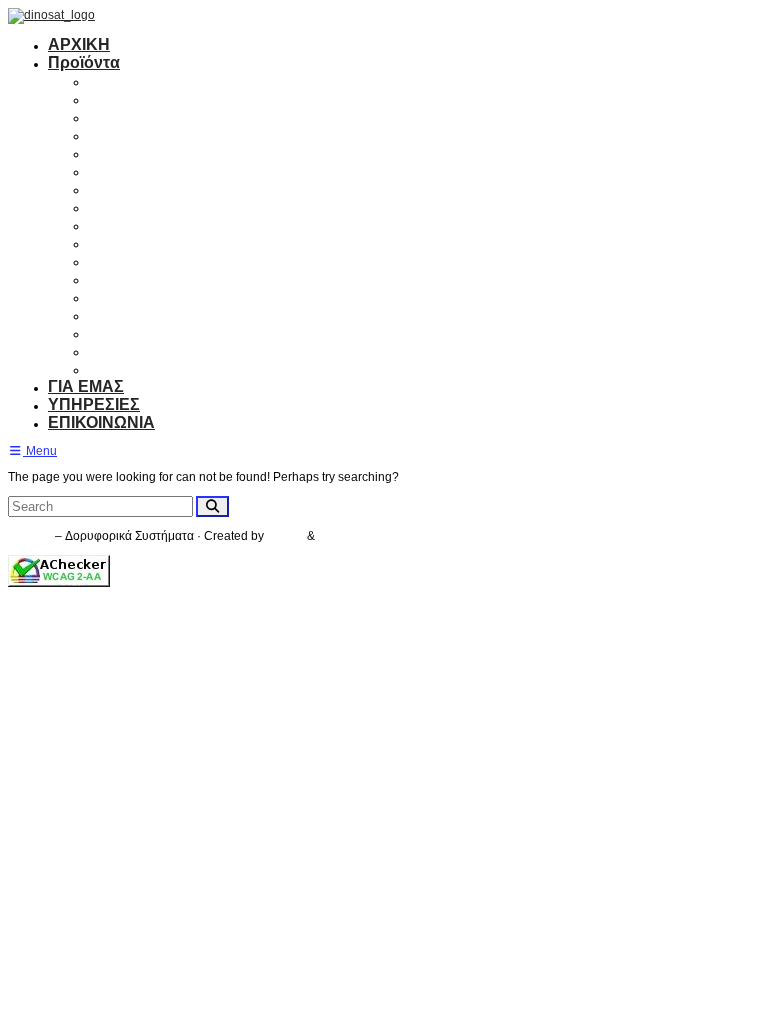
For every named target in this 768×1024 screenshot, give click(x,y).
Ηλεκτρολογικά (145, 350)
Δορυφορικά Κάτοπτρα (176, 80)
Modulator (126, 224)
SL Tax (287, 536)
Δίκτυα (113, 332)
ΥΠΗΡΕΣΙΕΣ (94, 404)
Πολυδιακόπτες (146, 152)
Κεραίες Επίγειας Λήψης (180, 98)
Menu (40, 451)
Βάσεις (114, 242)
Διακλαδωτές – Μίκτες (171, 188)
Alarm (110, 296)
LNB (105, 170)
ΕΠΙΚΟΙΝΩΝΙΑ (101, 422)
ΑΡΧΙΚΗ (79, 44)
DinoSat (30, 536)
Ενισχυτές (125, 134)
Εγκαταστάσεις (145, 368)
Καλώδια (122, 206)
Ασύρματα (127, 278)
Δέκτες (113, 116)
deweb (336, 536)
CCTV (110, 314)
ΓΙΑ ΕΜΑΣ (86, 386)
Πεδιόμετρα (132, 260)
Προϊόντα (84, 62)
